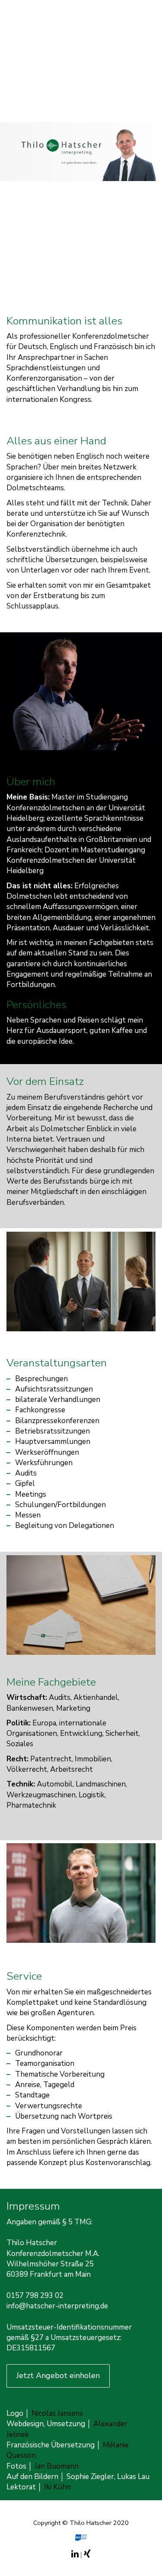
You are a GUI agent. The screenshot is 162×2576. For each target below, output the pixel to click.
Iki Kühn (57, 2487)
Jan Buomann (57, 2466)
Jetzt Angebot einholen (58, 2375)
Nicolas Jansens (57, 2413)
